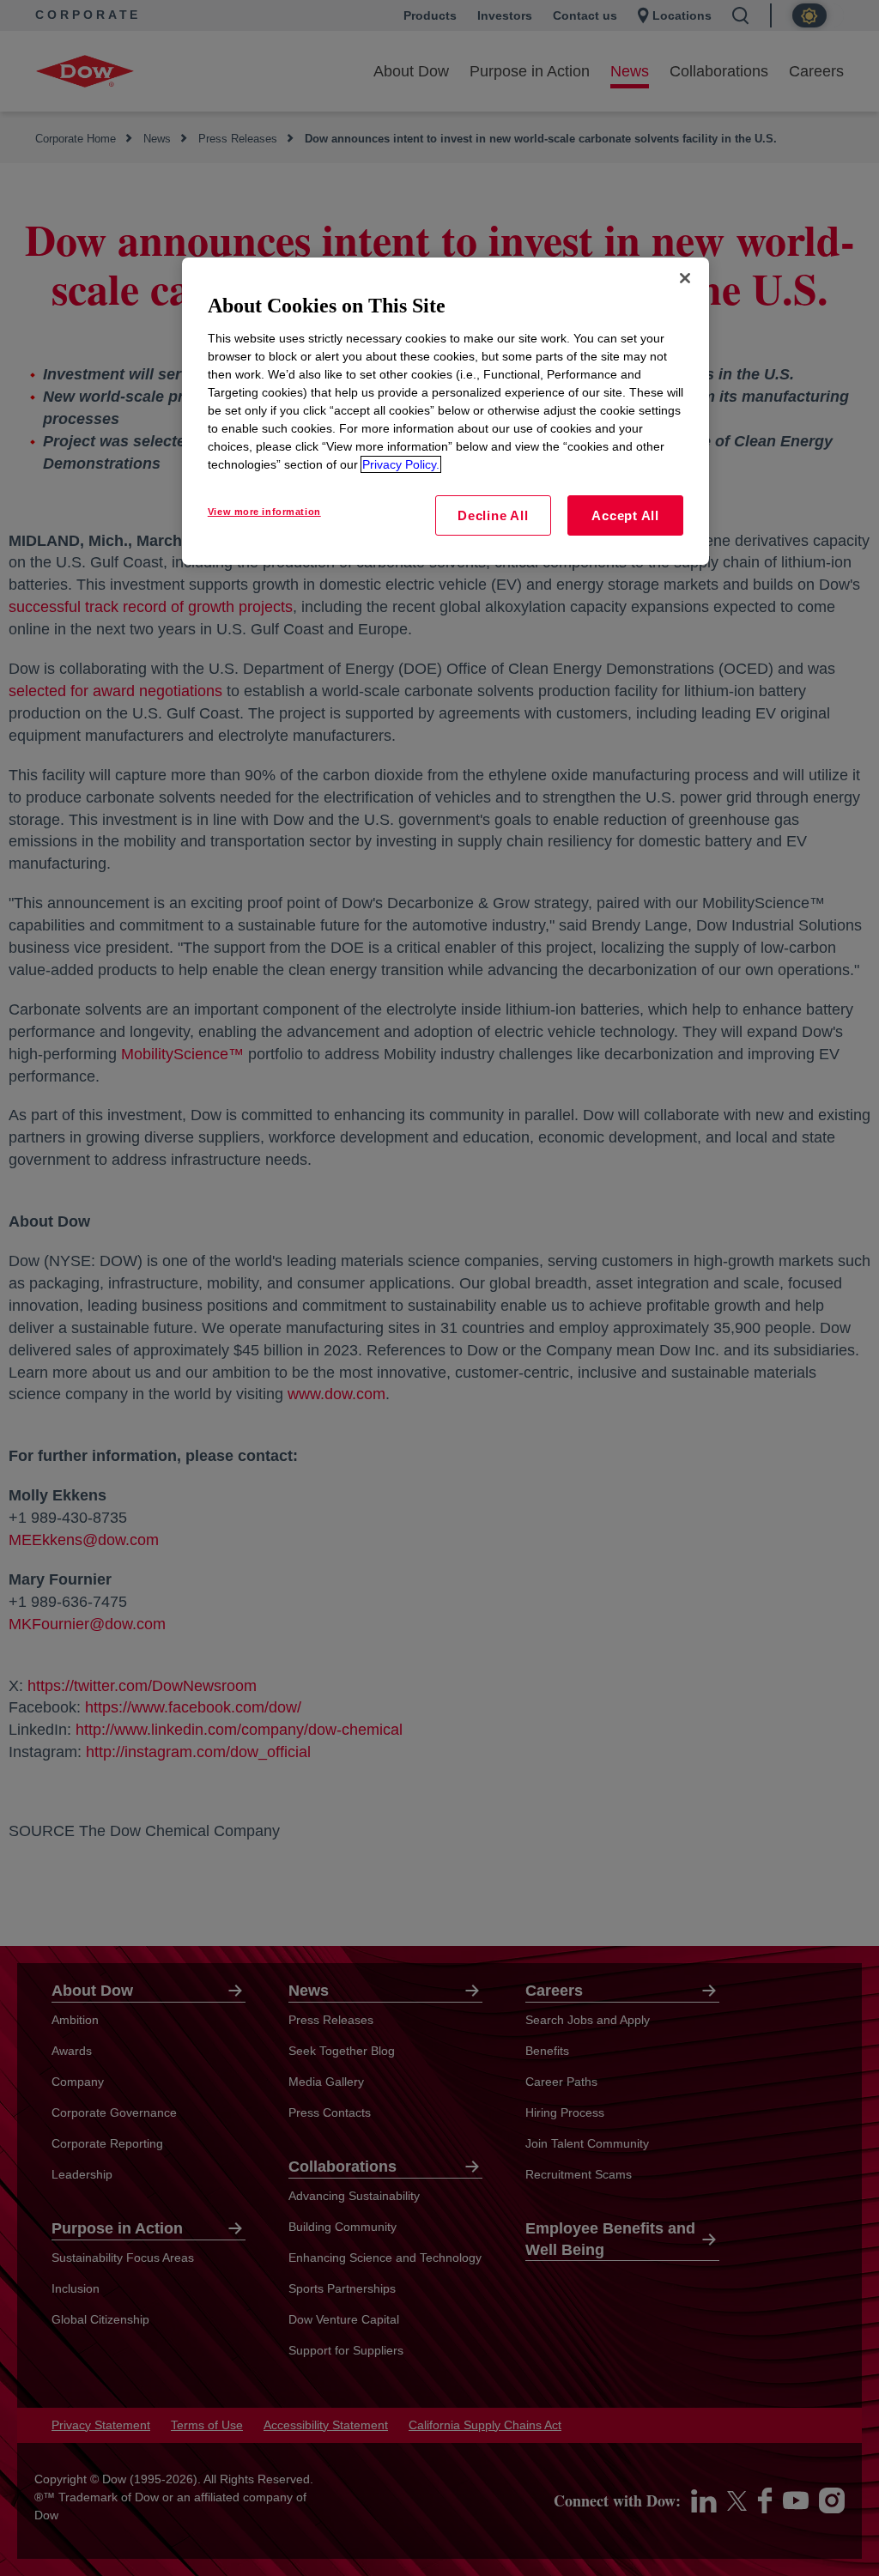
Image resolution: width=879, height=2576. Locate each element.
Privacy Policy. (401, 464)
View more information (264, 512)
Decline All (493, 515)
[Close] (685, 278)
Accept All (625, 515)
